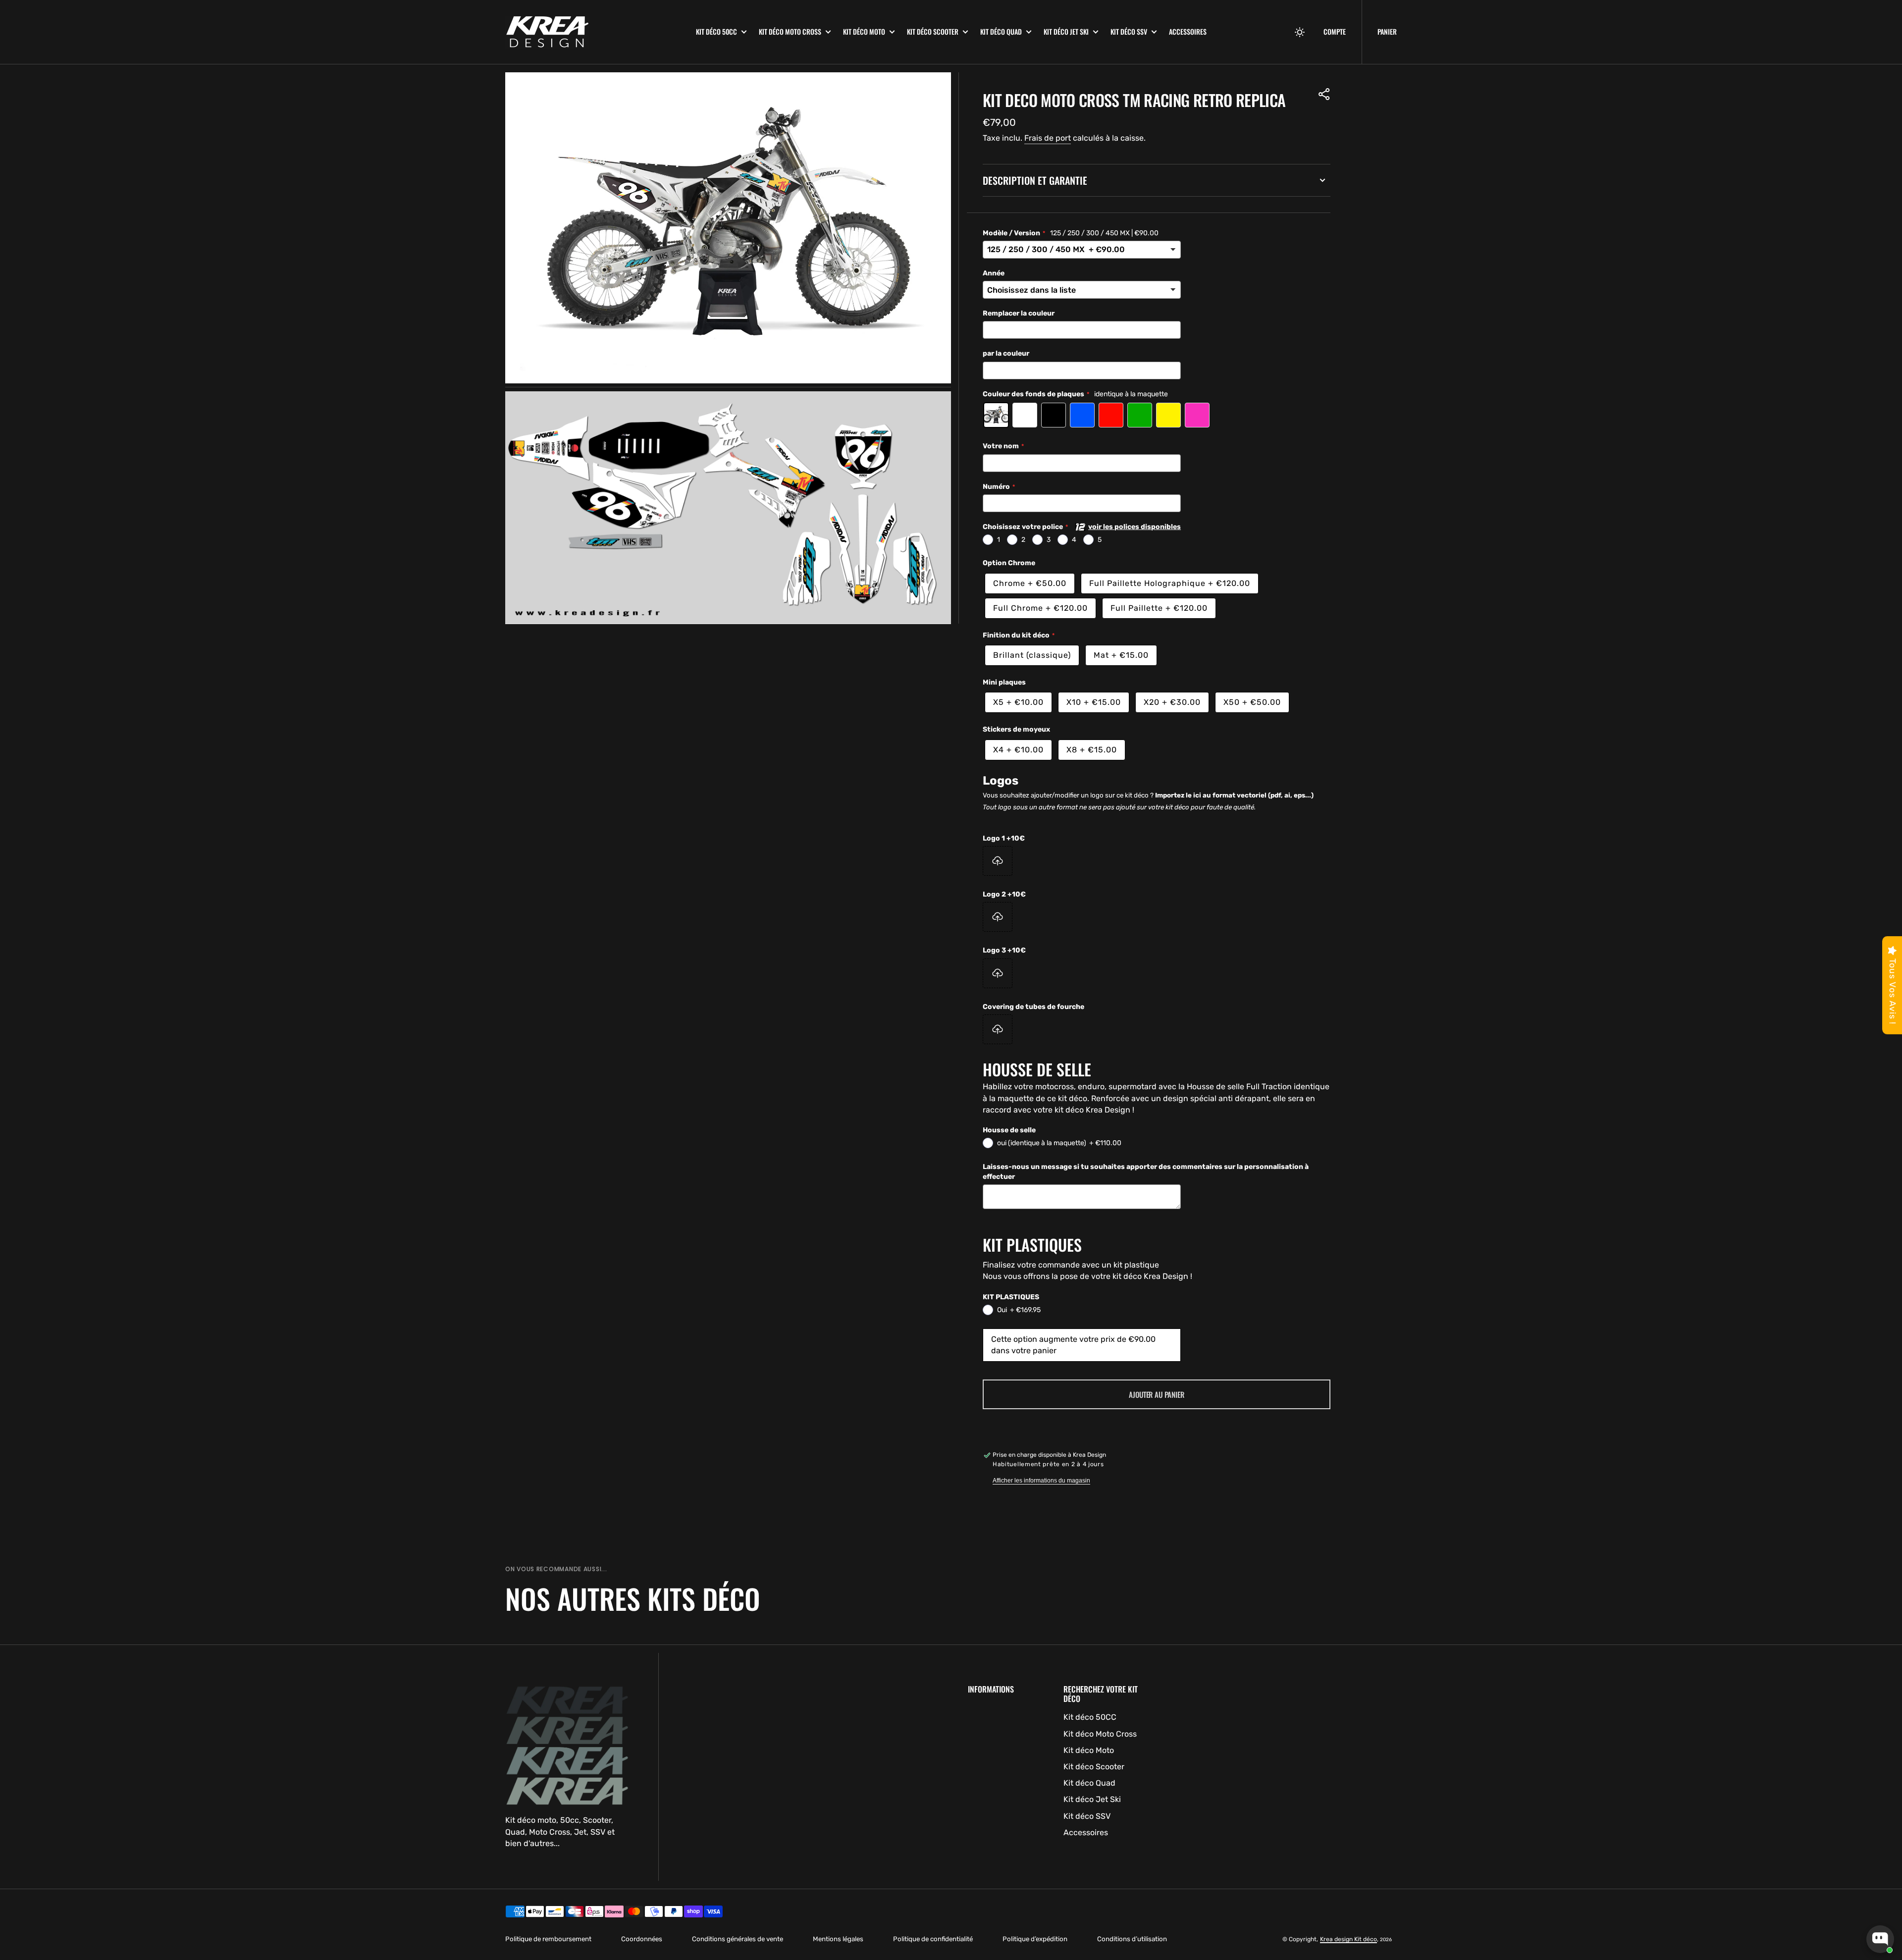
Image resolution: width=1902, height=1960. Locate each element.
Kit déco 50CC (716, 32)
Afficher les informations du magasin (1041, 1481)
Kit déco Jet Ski (1066, 32)
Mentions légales (838, 1939)
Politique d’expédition (1035, 1939)
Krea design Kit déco (1348, 1939)
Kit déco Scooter (933, 32)
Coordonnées (642, 1939)
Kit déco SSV (1129, 32)
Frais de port (1048, 138)
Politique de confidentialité (933, 1939)
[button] (1300, 32)
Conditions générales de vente (738, 1939)
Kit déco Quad (1001, 32)
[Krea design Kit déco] (593, 32)
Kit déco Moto (864, 32)
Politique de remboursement (548, 1939)
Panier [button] (1387, 31)
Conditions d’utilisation (1132, 1939)
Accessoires (1188, 31)
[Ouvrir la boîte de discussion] (1880, 1939)
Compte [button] (1335, 32)
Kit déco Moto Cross (790, 32)
